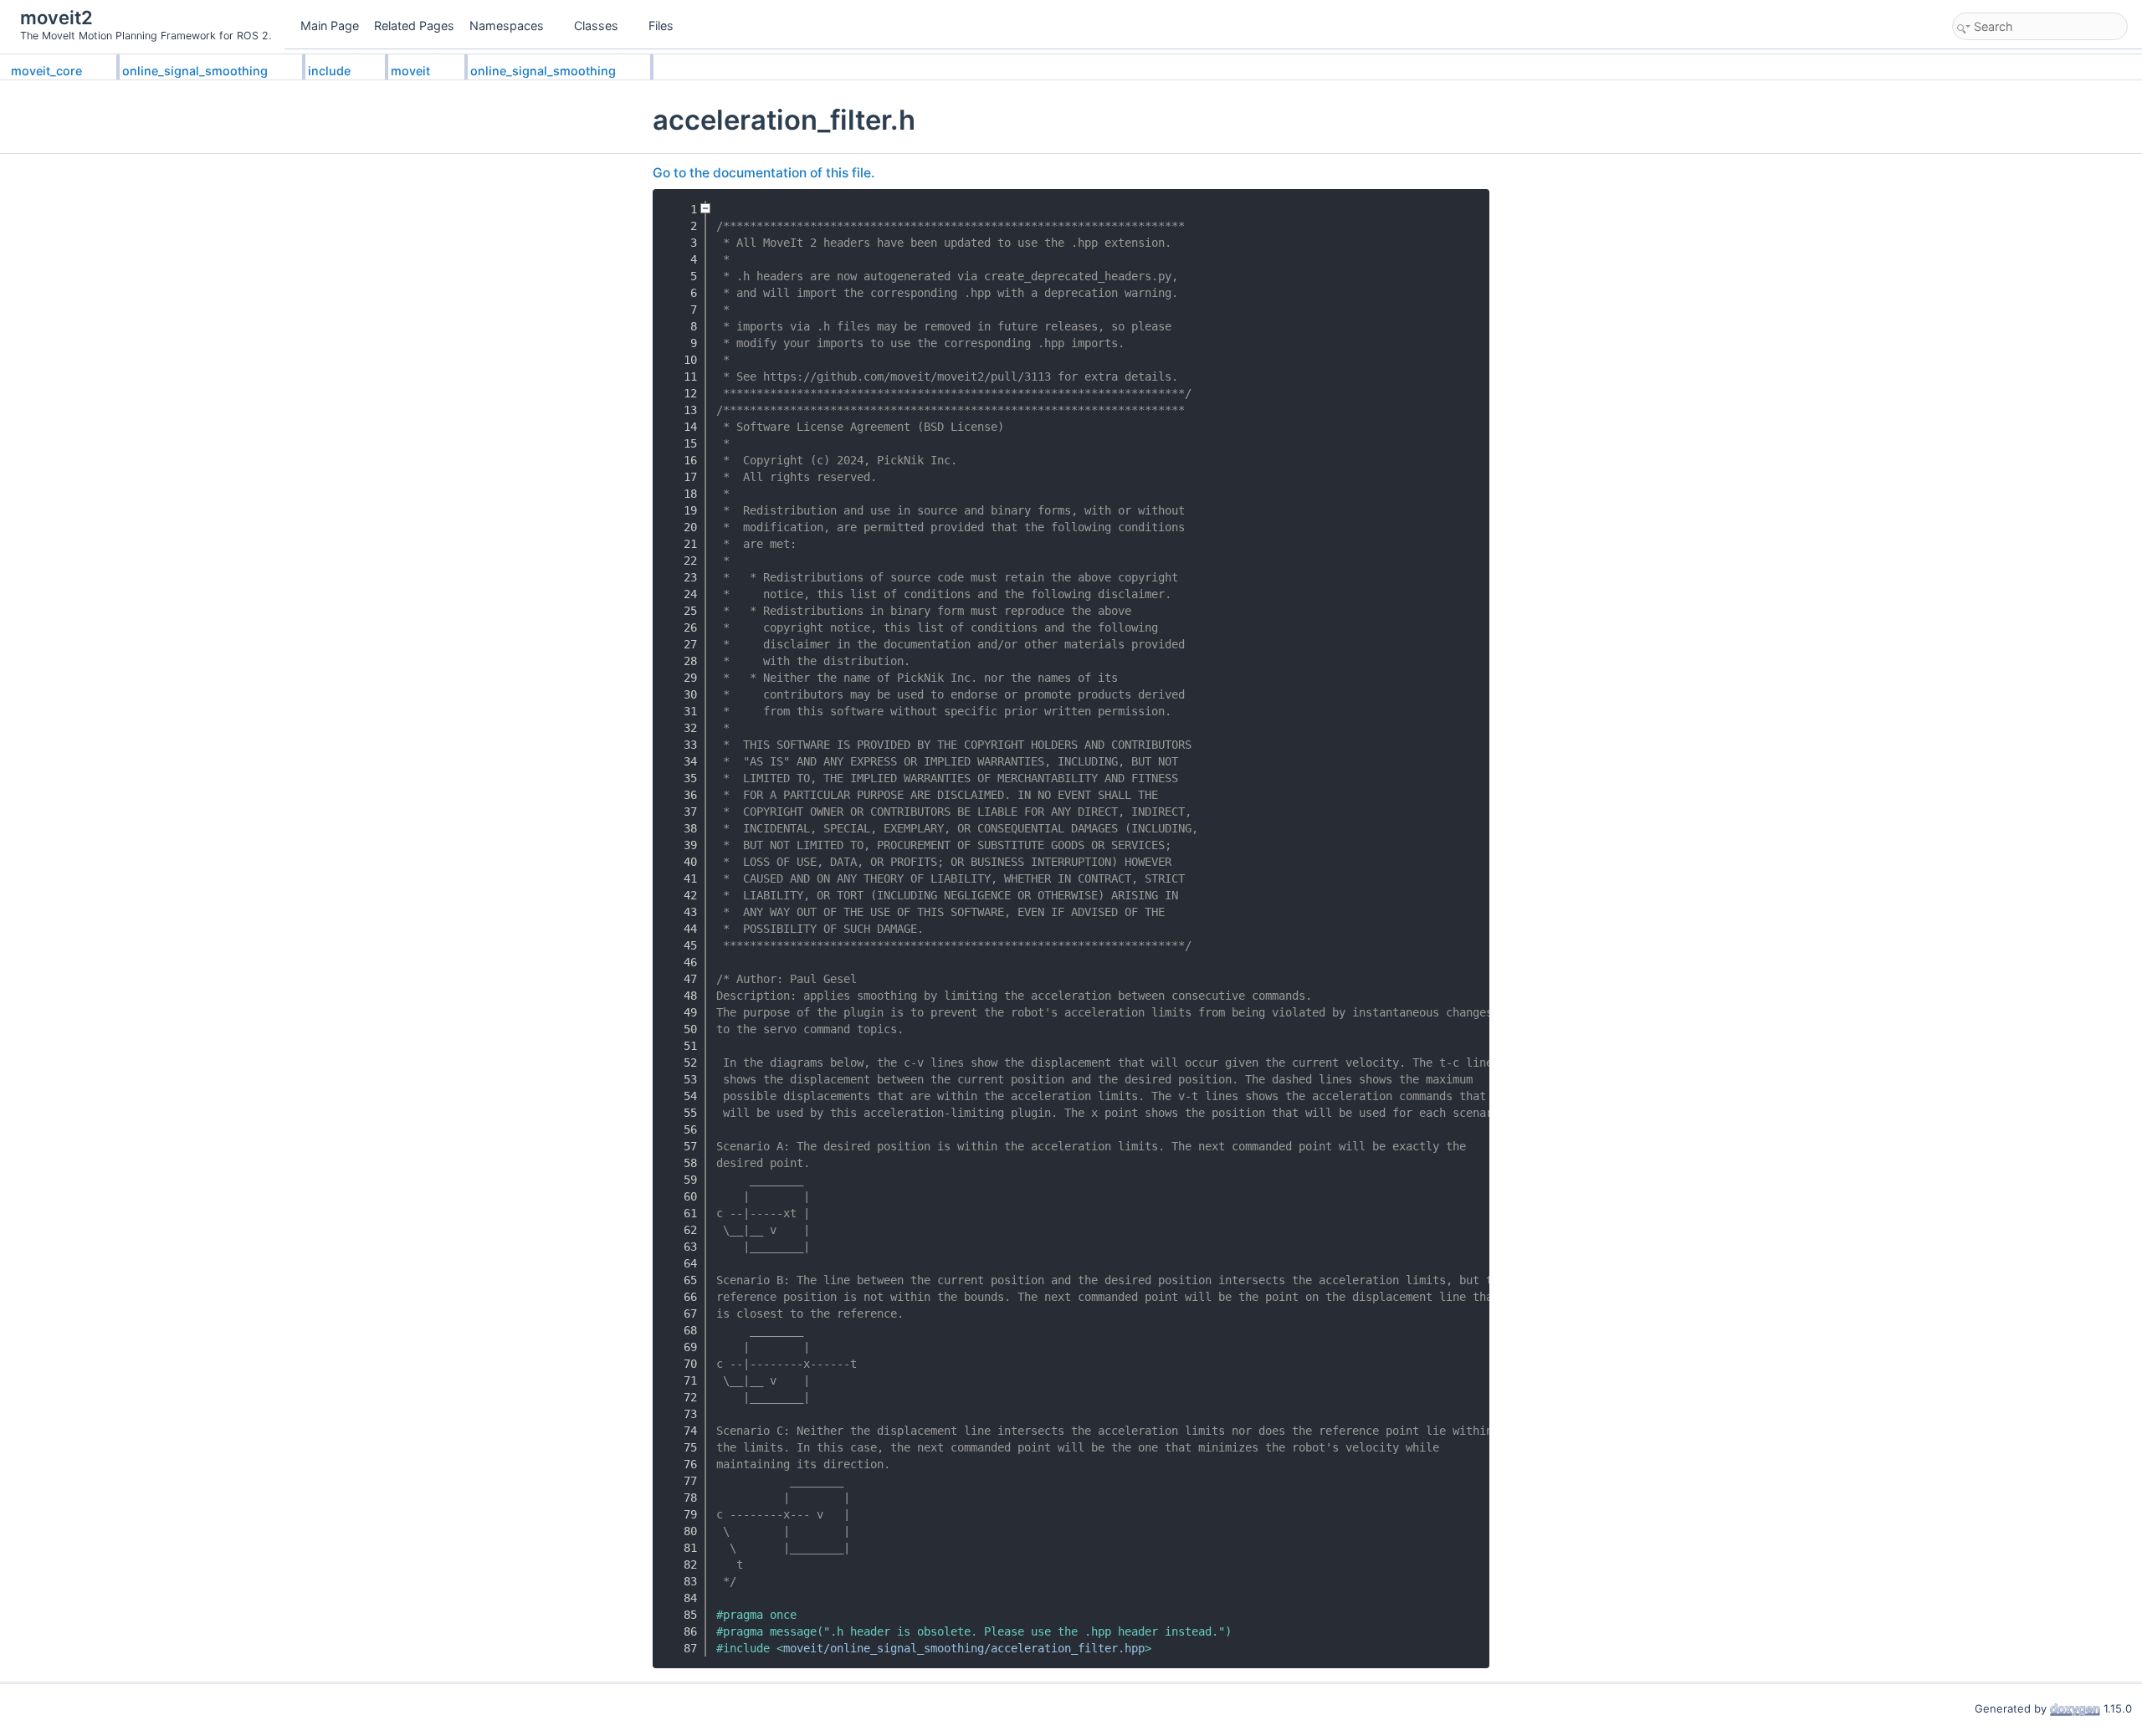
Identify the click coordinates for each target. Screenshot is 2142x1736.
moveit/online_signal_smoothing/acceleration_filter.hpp (964, 1648)
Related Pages (414, 26)
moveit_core (46, 71)
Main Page (330, 26)
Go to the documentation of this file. (764, 173)
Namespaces (507, 26)
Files (661, 26)
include (329, 71)
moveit (410, 71)
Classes (596, 26)
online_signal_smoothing (195, 71)
